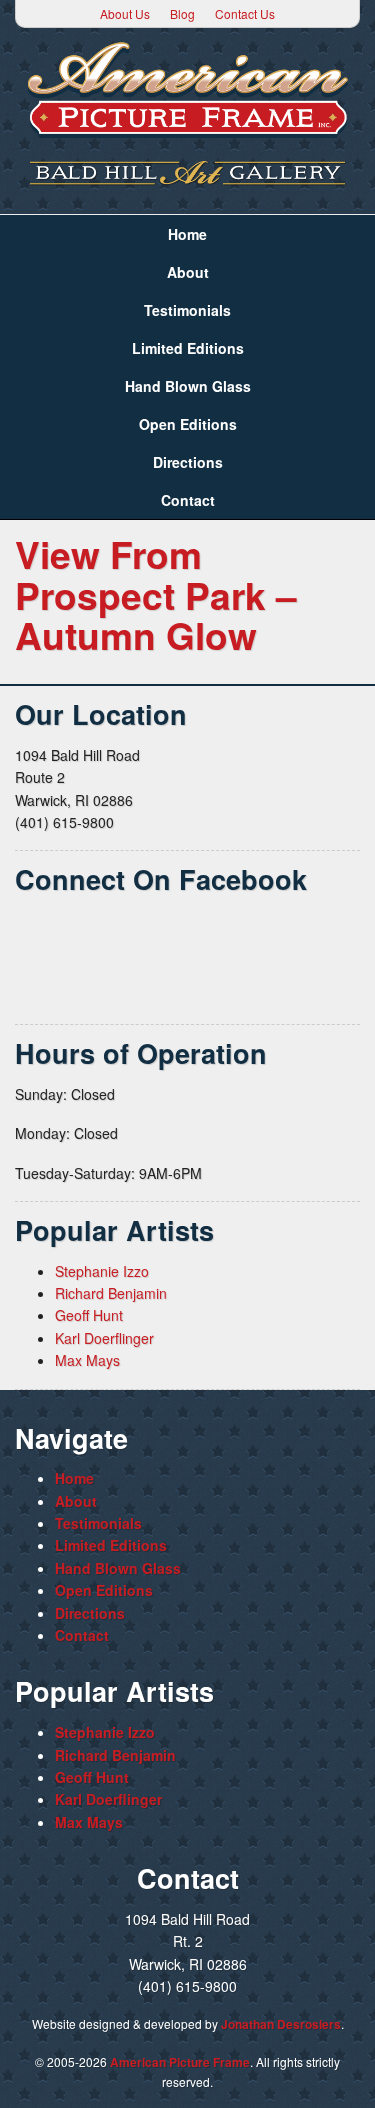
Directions (188, 462)
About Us (125, 13)
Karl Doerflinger (104, 1338)
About (188, 272)
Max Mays (87, 1360)
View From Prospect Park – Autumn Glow (156, 594)
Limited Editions (188, 348)
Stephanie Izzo (102, 1271)
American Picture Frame (180, 2062)
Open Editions (188, 424)
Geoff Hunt (89, 1315)
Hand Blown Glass (188, 386)
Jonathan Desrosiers (281, 2024)
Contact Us (245, 13)
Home (187, 234)
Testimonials (187, 310)
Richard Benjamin (111, 1293)
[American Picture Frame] (187, 90)
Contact (188, 500)
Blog (182, 13)
